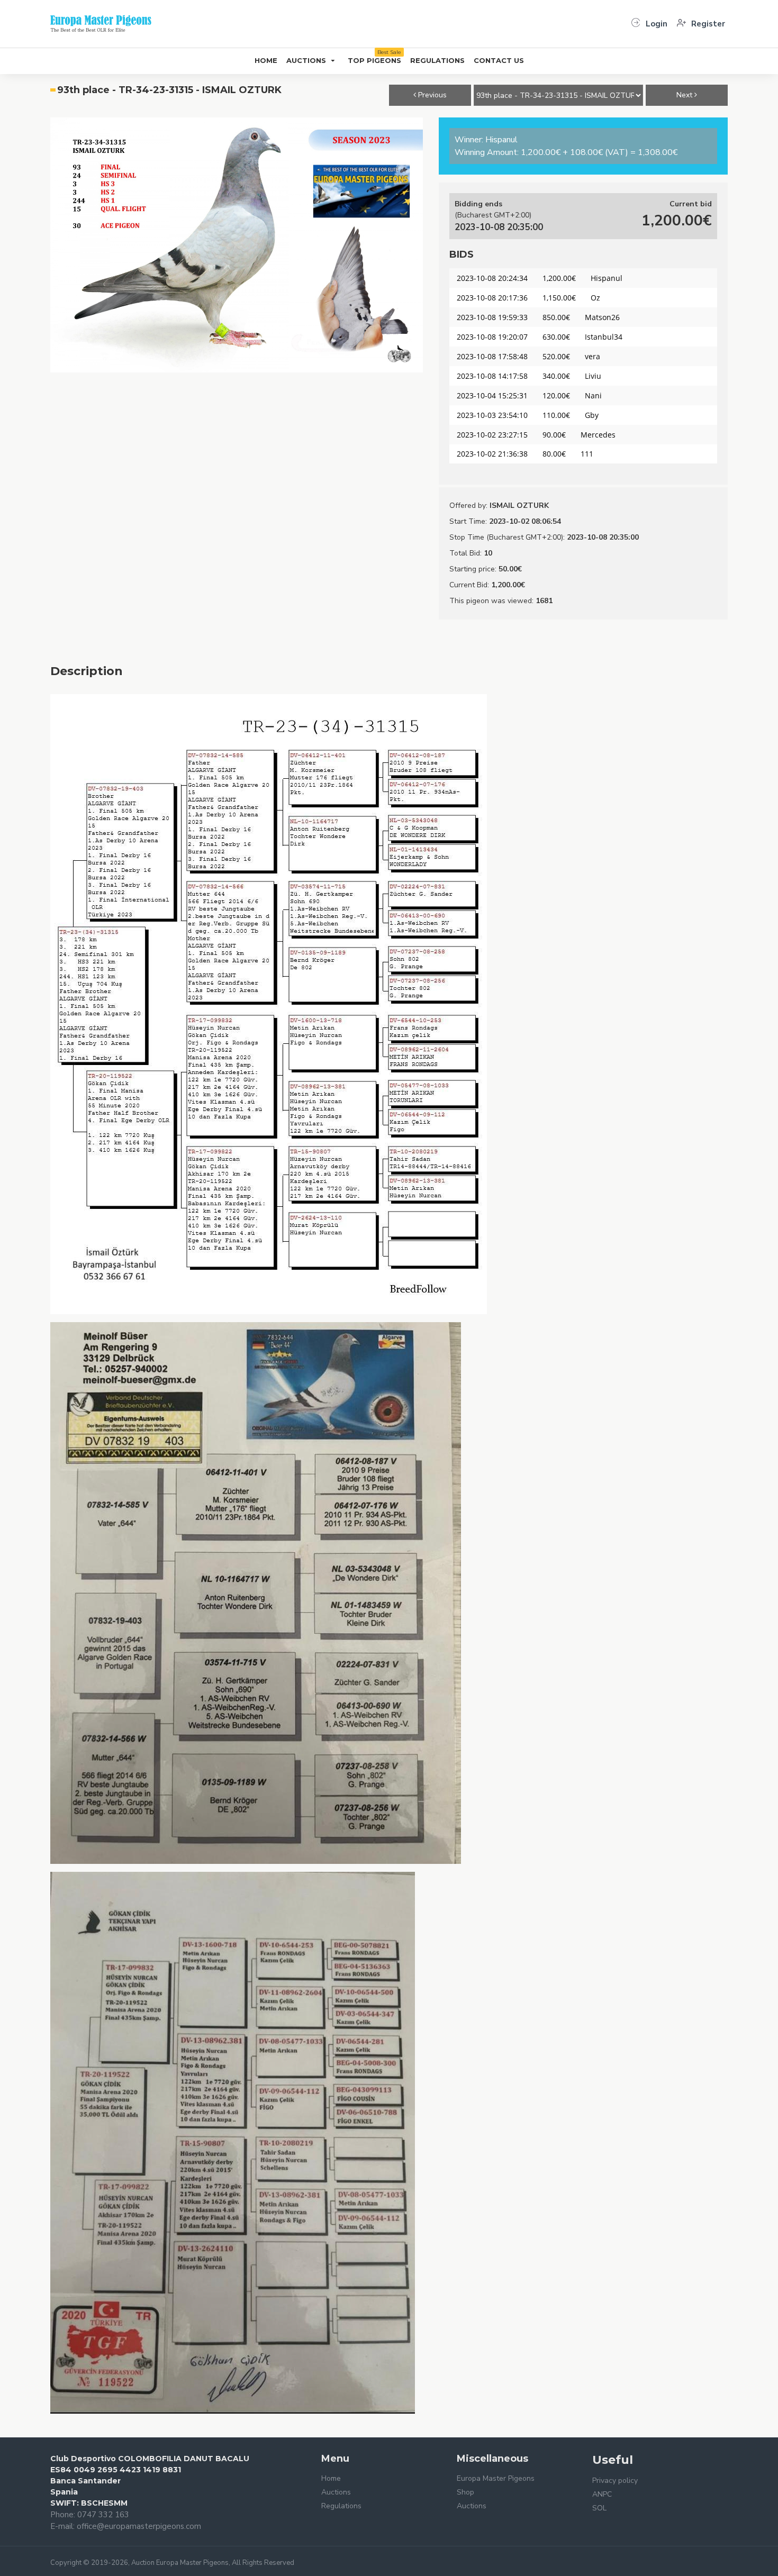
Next (685, 95)
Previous (431, 95)
